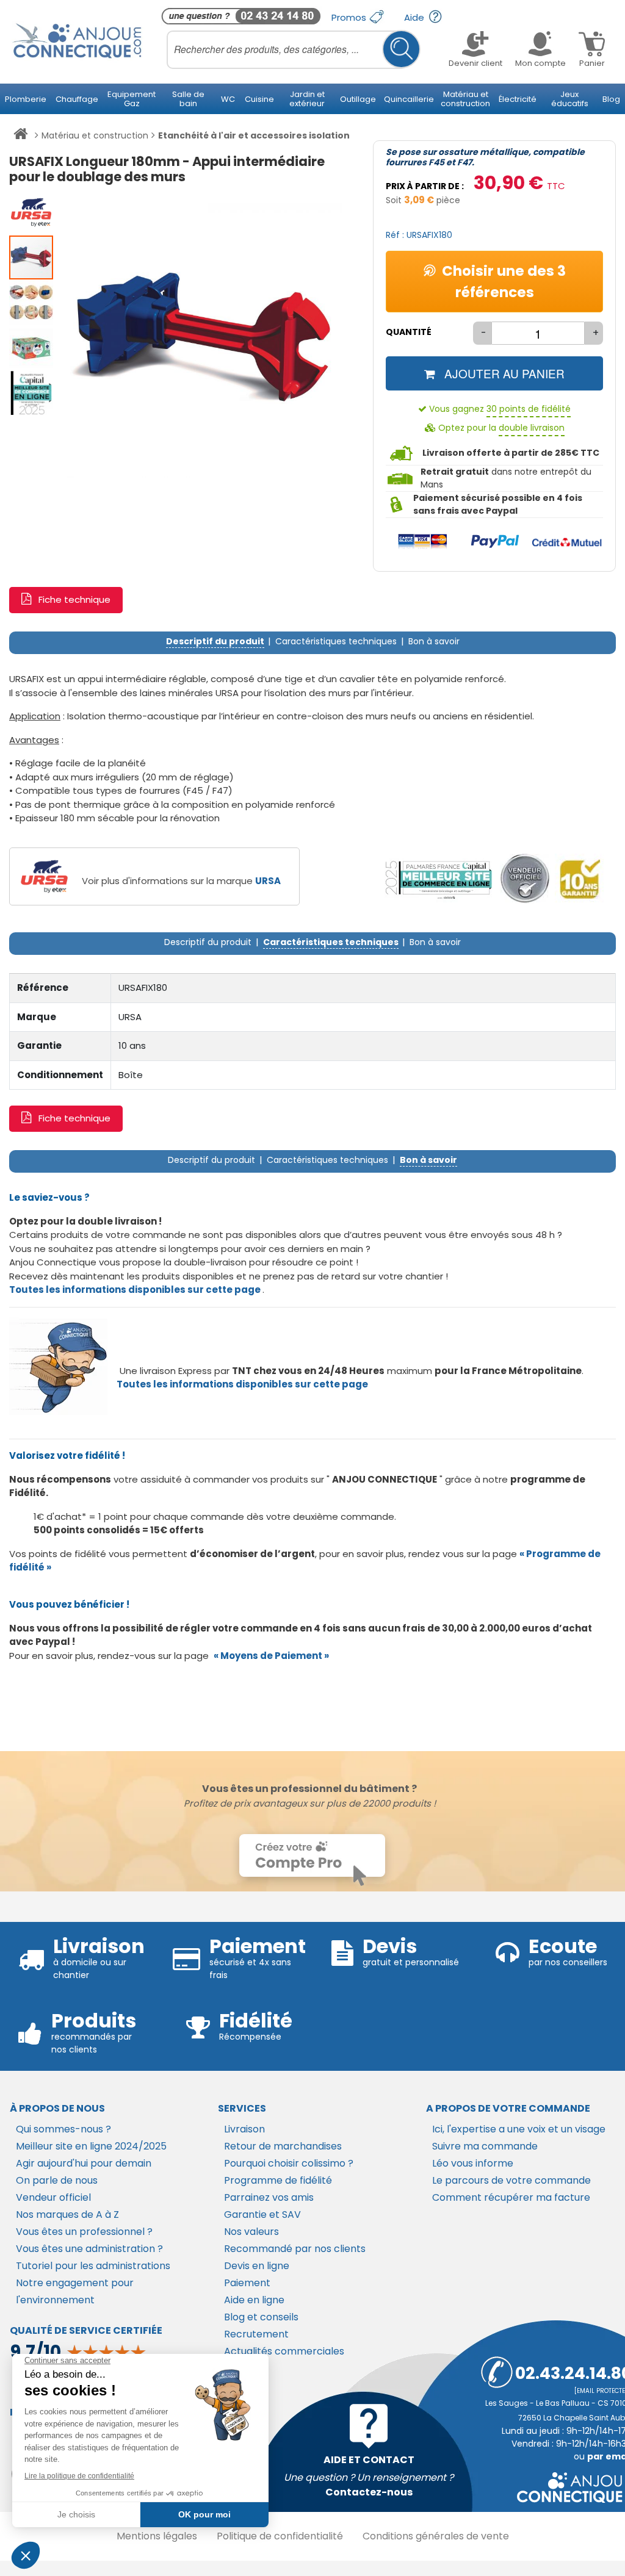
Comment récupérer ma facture (511, 2197)
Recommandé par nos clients (295, 2249)
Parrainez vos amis (269, 2197)
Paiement (247, 2283)
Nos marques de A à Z (67, 2214)
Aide (415, 17)
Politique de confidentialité (280, 2536)
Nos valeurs (251, 2232)
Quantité (409, 332)
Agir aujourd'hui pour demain (84, 2163)
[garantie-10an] (580, 879)
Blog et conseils (261, 2317)
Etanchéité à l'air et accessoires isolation (254, 135)
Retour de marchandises (283, 2146)
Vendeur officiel (53, 2197)
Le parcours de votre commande (511, 2180)
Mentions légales (157, 2536)
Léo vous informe (473, 2163)
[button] (32, 212)
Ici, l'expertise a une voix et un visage (519, 2129)
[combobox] (294, 49)
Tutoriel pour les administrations (93, 2266)
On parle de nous (57, 2180)
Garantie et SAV (262, 2214)
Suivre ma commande (485, 2146)
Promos (350, 17)
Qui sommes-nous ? (63, 2129)
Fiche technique (74, 599)
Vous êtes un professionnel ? (84, 2232)
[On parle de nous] (438, 879)
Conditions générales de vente (436, 2536)
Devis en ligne (257, 2266)
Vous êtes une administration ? (89, 2249)
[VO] (525, 879)
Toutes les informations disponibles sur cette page (242, 1384)
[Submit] (401, 49)
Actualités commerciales (284, 2351)
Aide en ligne (254, 2300)
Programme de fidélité (278, 2180)
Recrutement (256, 2334)
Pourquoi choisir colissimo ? (289, 2163)
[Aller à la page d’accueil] (20, 136)
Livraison (244, 2129)
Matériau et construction (95, 135)
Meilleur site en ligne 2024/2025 (91, 2146)
